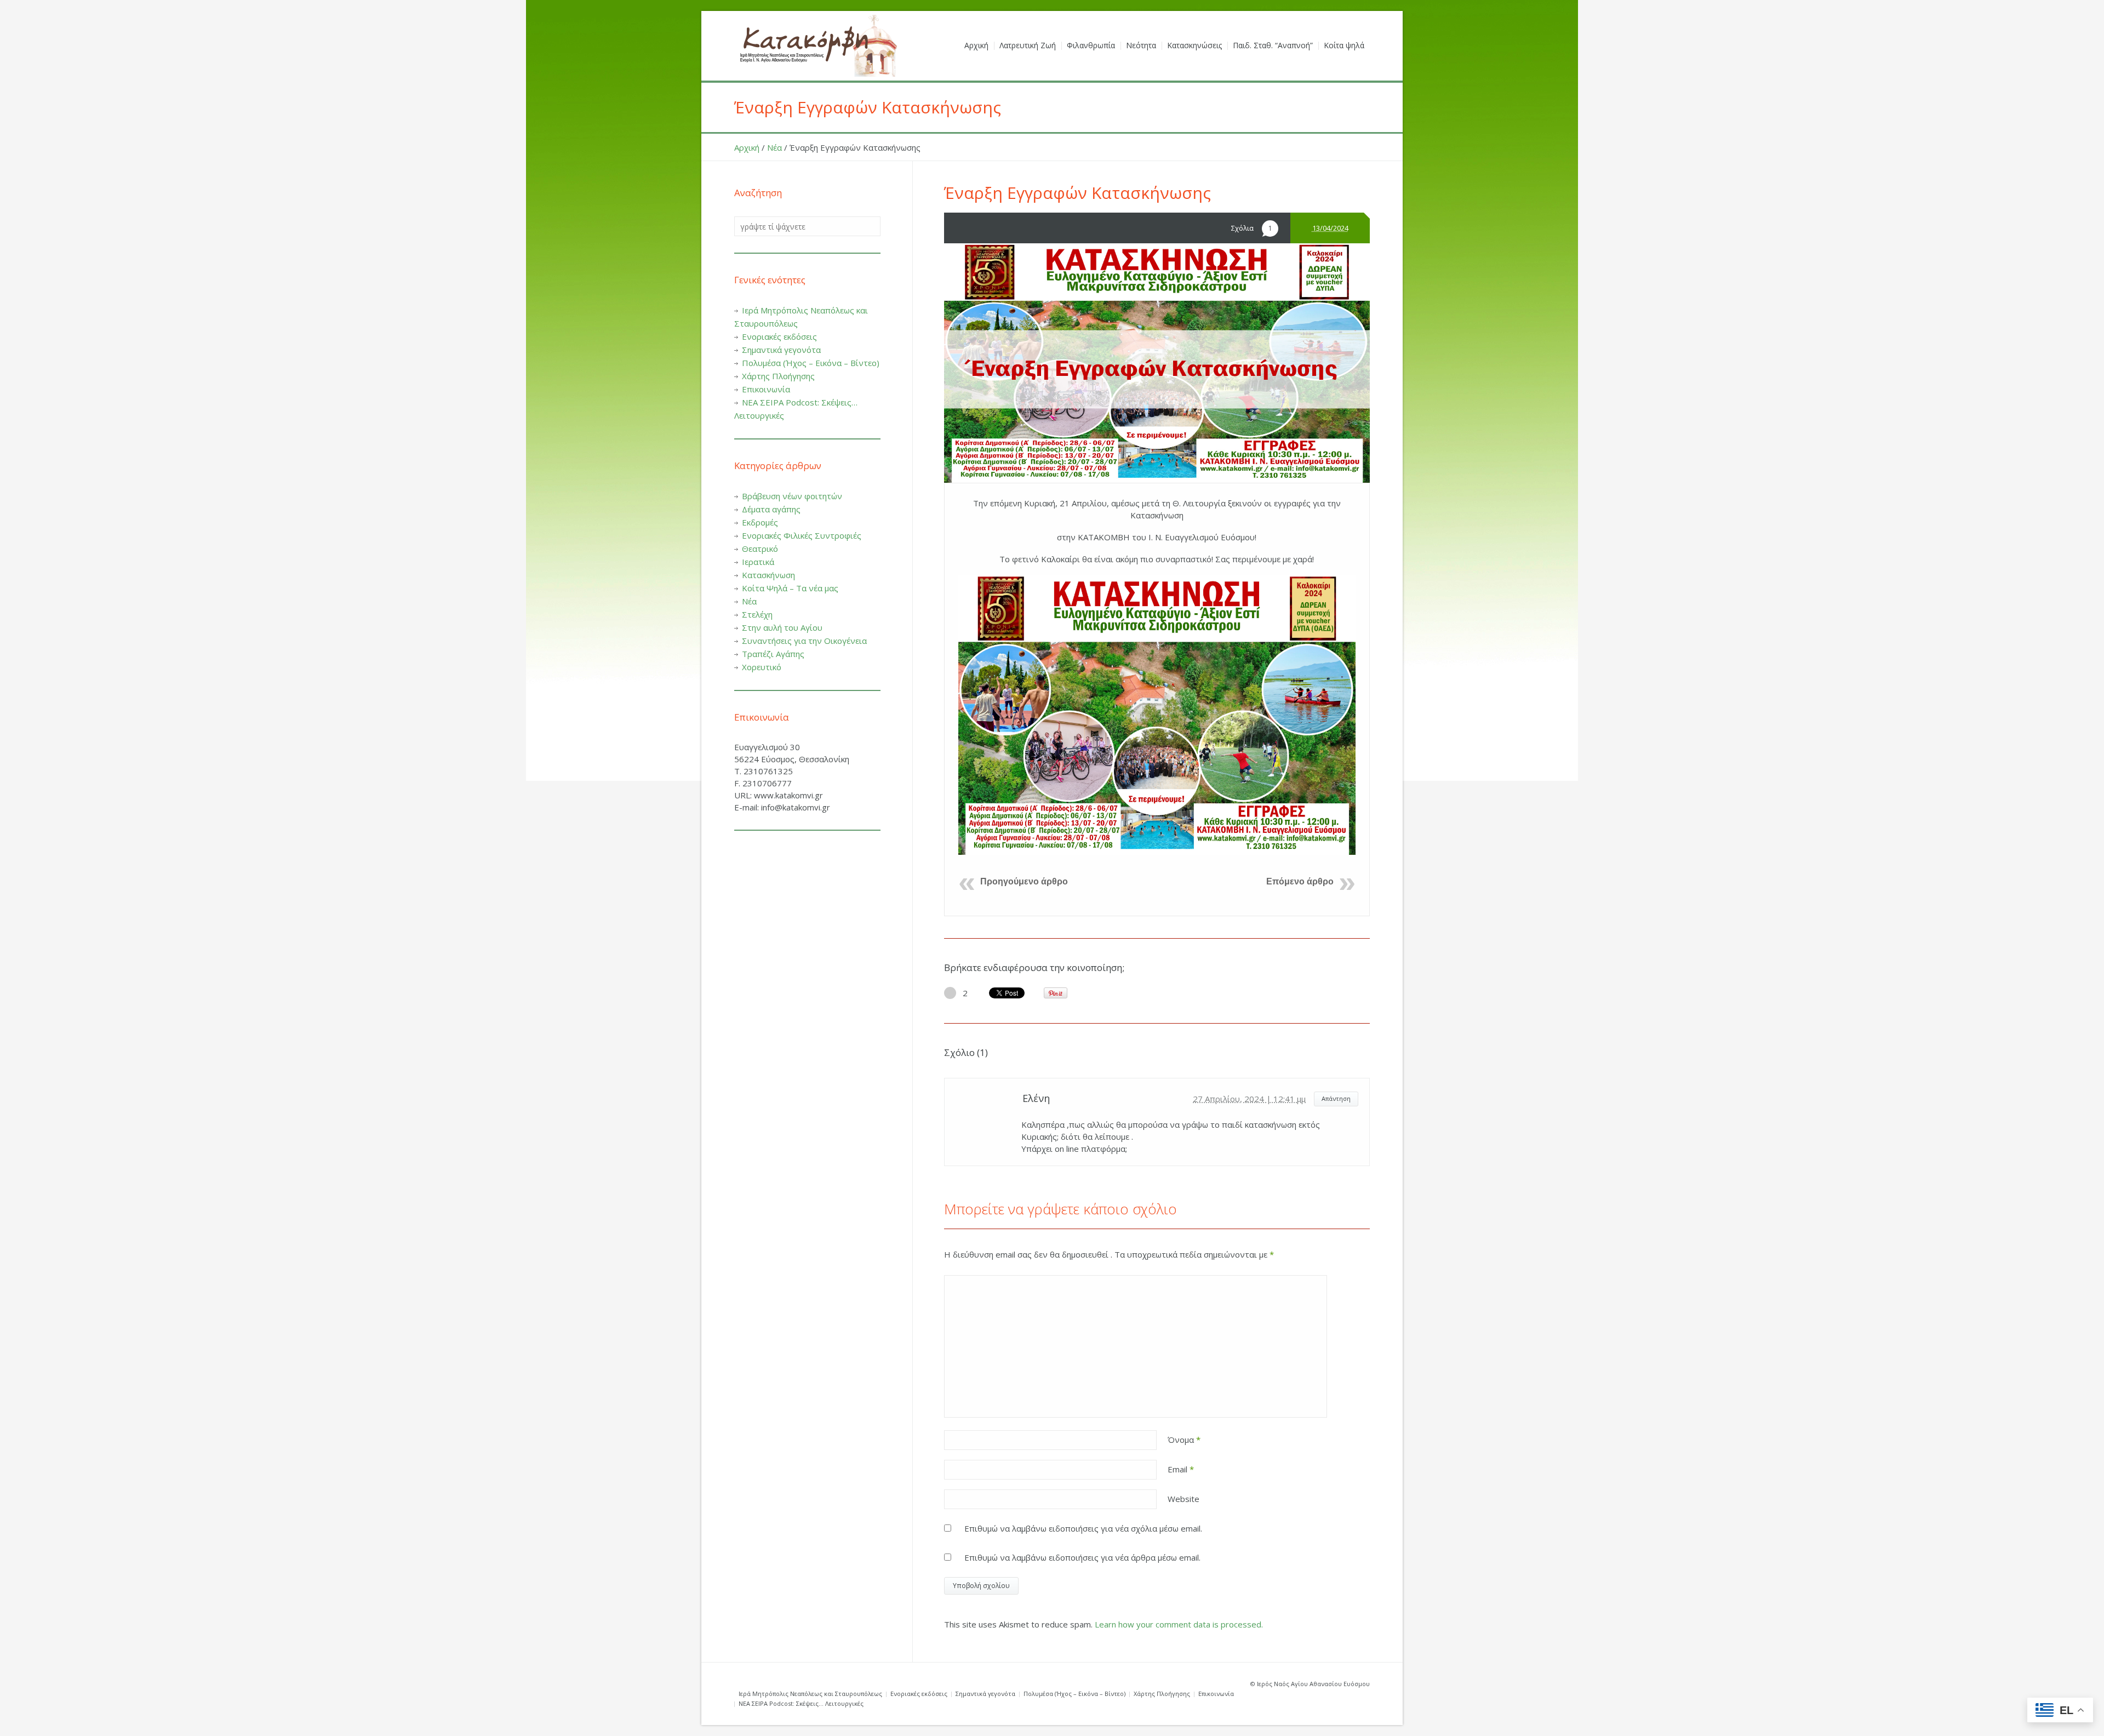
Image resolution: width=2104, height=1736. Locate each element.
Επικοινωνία (766, 389)
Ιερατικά (758, 562)
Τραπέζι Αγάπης (773, 654)
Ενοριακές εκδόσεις (779, 336)
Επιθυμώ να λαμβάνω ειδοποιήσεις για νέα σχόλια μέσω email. (1083, 1528)
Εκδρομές (760, 522)
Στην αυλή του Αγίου (782, 627)
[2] (950, 993)
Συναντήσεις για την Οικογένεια (804, 641)
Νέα (774, 147)
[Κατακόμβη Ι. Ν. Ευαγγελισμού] (816, 46)
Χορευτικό (762, 667)
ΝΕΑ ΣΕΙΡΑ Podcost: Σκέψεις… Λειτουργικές (801, 1703)
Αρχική (747, 147)
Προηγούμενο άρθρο (1024, 881)
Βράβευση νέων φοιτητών (792, 496)
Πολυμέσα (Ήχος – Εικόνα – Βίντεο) (811, 363)
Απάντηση (1336, 1098)
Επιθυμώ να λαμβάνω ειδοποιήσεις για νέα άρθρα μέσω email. (1082, 1557)
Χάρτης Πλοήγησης (778, 376)
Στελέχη (757, 614)
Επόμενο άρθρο (1300, 881)
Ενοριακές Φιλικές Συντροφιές (802, 535)
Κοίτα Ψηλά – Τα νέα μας (790, 588)
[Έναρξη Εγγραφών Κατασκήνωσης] (1157, 363)
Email (1181, 1469)
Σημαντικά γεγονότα (781, 350)
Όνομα (1184, 1440)
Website (1183, 1499)
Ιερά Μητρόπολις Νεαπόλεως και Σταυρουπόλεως (810, 1694)
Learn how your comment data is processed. (1179, 1624)
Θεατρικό (760, 549)
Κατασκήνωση (768, 575)
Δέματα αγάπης (771, 509)
